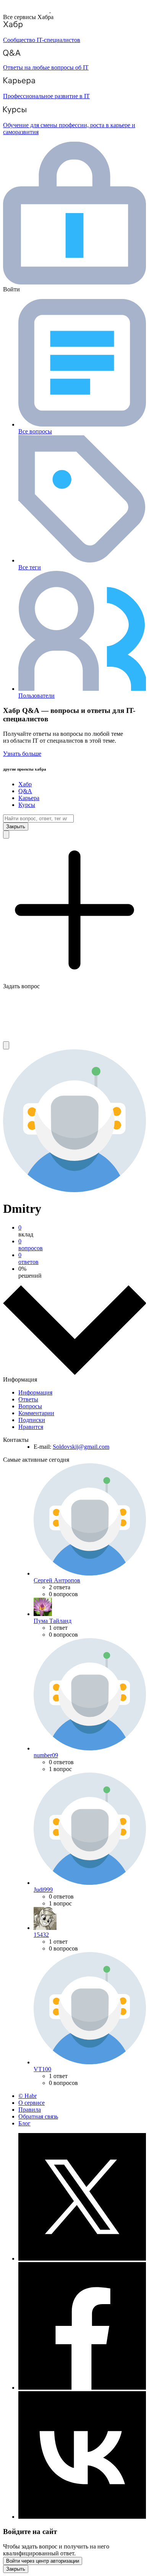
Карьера (29, 798)
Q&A (25, 791)
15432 (41, 1935)
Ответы (28, 1399)
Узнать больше (22, 754)
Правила (30, 2110)
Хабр (25, 784)
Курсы (27, 805)
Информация (35, 1392)
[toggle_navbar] (6, 1045)
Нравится (31, 1427)
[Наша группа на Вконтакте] (82, 2517)
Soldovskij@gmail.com (81, 1447)
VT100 (42, 2069)
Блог (24, 2123)
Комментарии (36, 1413)
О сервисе (32, 2103)
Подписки (32, 1420)
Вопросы (30, 1406)
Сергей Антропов (57, 1580)
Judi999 (43, 1890)
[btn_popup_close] (16, 2569)
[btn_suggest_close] (16, 827)
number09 (46, 1755)
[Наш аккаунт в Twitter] (82, 2258)
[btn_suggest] (6, 835)
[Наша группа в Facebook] (82, 2388)
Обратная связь (38, 2116)
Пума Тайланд (53, 1621)
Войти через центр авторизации (43, 2561)
